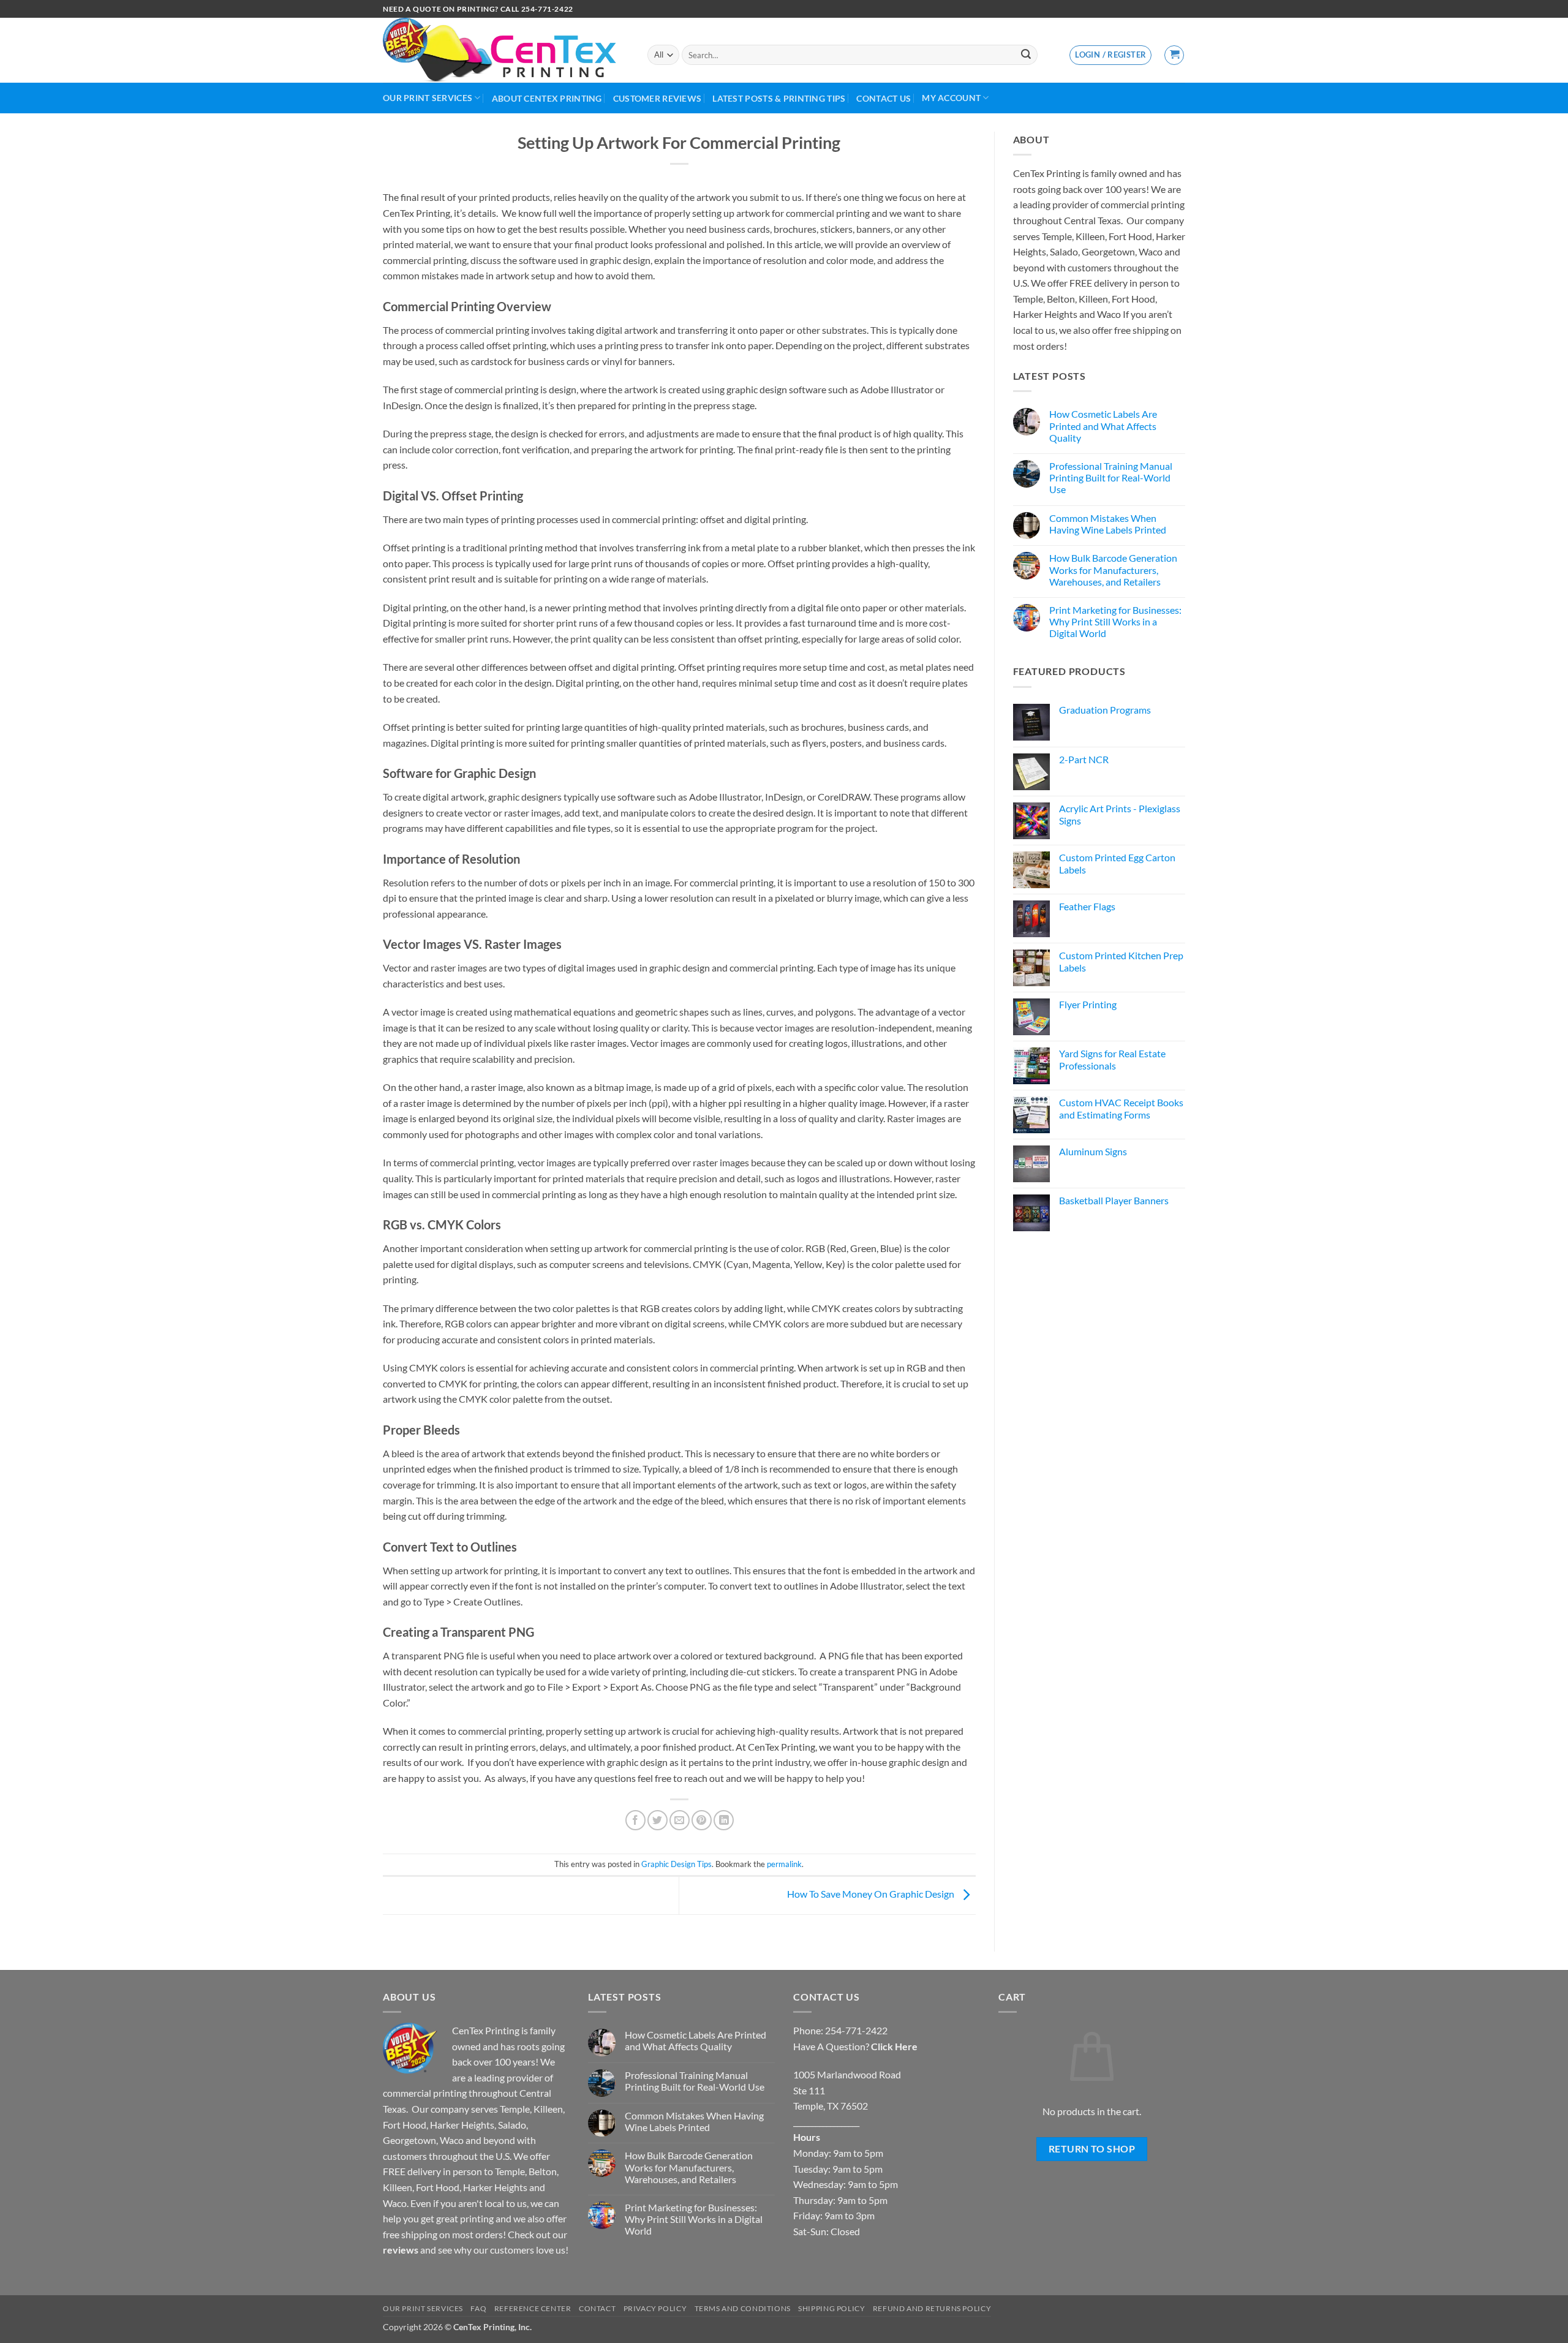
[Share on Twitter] (658, 1820)
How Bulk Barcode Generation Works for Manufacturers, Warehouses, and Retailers (1113, 569)
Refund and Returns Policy (932, 2308)
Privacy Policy (655, 2308)
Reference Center (533, 2308)
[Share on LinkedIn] (724, 1820)
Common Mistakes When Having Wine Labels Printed (1108, 524)
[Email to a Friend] (680, 1820)
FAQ (478, 2308)
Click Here (894, 2046)
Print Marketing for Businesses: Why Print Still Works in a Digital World (1115, 621)
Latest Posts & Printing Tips (779, 98)
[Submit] (1026, 55)
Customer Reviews (658, 98)
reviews (401, 2250)
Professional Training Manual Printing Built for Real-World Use (1111, 477)
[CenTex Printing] (506, 50)
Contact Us (884, 98)
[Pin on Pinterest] (702, 1820)
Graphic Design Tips (677, 1864)
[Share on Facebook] (635, 1820)
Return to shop (1092, 2149)
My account (951, 98)
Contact (597, 2308)
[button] (1110, 55)
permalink (784, 1864)
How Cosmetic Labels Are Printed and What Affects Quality (1103, 425)
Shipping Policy (831, 2308)
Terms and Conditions (743, 2308)
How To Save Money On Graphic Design (872, 1894)
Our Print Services (428, 98)
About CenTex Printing (547, 98)
